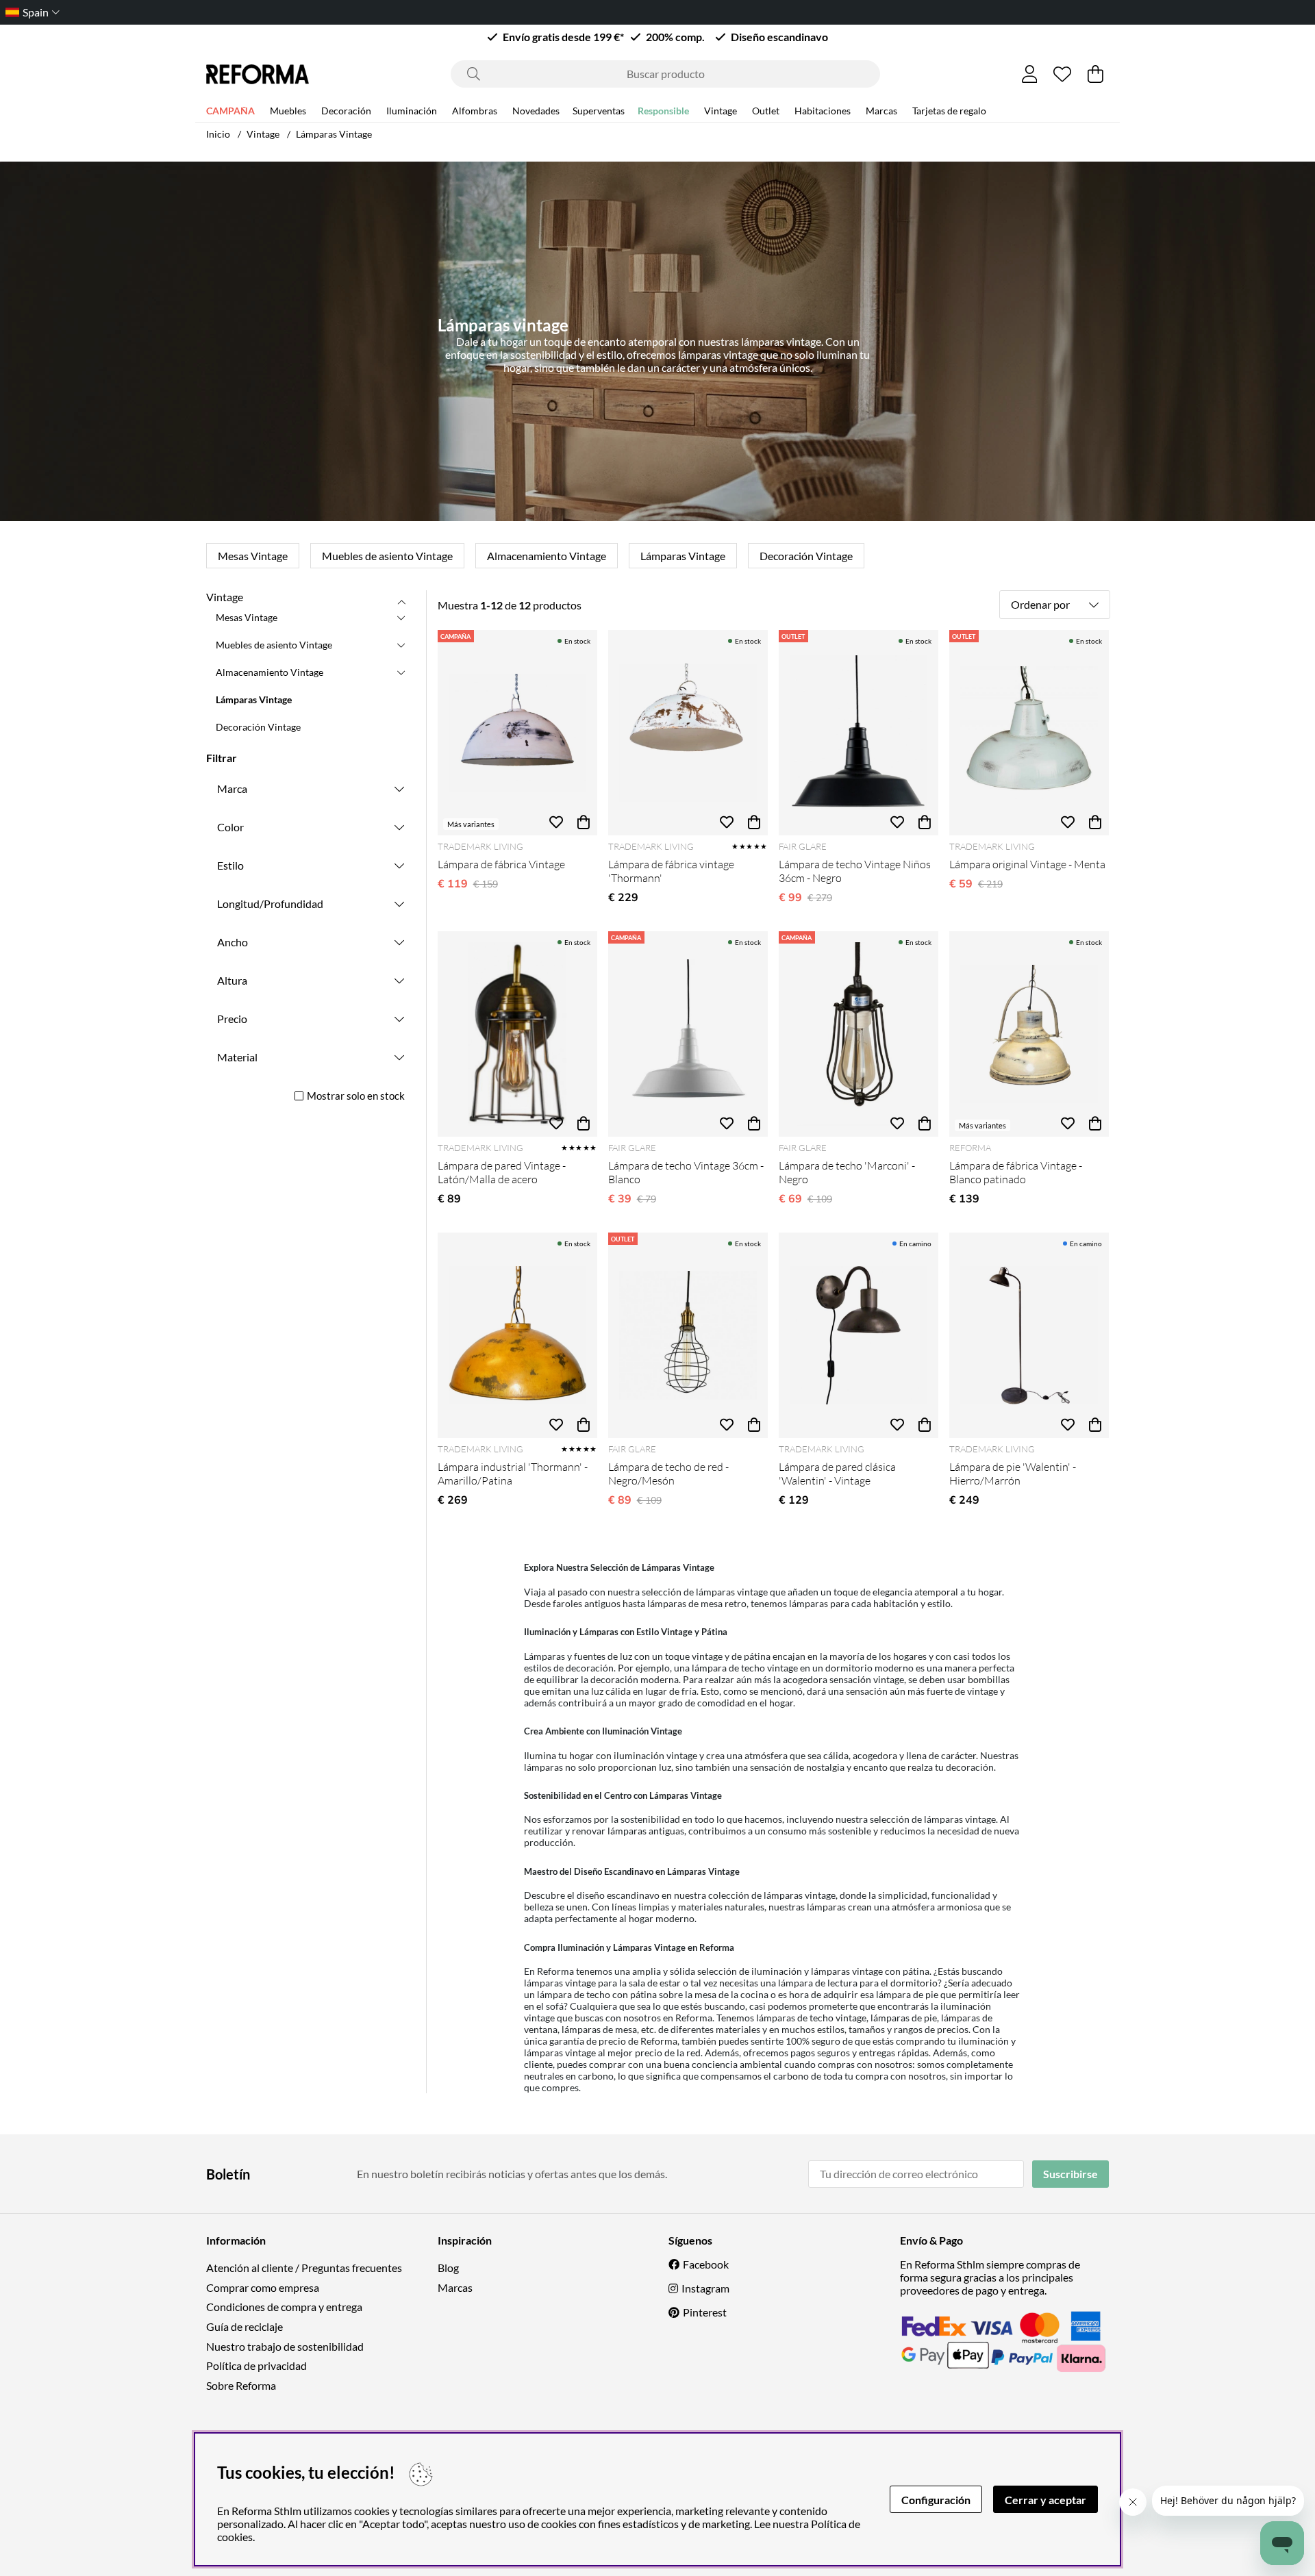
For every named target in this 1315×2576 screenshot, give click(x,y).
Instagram (705, 2288)
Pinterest (705, 2312)
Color (230, 827)
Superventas (599, 111)
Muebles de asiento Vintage (387, 556)
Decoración (346, 111)
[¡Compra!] (584, 822)
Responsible (663, 111)
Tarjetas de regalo (949, 111)
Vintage (721, 111)
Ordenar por (1040, 604)
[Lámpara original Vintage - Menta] (1029, 733)
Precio (232, 1019)
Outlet (766, 111)
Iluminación (412, 111)
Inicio (218, 134)
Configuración (936, 2500)
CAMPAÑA (230, 111)
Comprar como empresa (263, 2287)
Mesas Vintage (253, 556)
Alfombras (475, 111)
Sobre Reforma (241, 2385)
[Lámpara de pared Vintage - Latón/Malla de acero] (517, 1034)
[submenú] (401, 617)
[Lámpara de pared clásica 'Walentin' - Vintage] (859, 1335)
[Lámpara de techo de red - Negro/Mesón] (688, 1335)
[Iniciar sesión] (1030, 74)
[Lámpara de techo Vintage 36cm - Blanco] (688, 1034)
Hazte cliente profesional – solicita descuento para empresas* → (657, 12)
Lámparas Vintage (334, 134)
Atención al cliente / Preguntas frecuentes (304, 2268)
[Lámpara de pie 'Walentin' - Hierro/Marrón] (1029, 1335)
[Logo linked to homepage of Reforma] (258, 74)
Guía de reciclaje (245, 2326)
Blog (448, 2268)
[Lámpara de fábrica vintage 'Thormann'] (688, 733)
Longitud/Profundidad (270, 904)
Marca (232, 788)
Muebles (288, 111)
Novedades (536, 111)
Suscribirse (1070, 2174)
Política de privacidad (256, 2365)
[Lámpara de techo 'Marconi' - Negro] (859, 1034)
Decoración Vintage (806, 556)
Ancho (233, 942)
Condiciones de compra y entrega (284, 2307)
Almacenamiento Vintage (547, 556)
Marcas (881, 111)
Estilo (230, 865)
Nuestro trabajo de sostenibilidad (285, 2346)
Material (237, 1057)
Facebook (706, 2264)
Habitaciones (823, 111)
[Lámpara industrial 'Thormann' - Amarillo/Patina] (517, 1335)
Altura (232, 980)
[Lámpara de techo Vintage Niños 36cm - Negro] (859, 733)
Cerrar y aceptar (1045, 2500)
